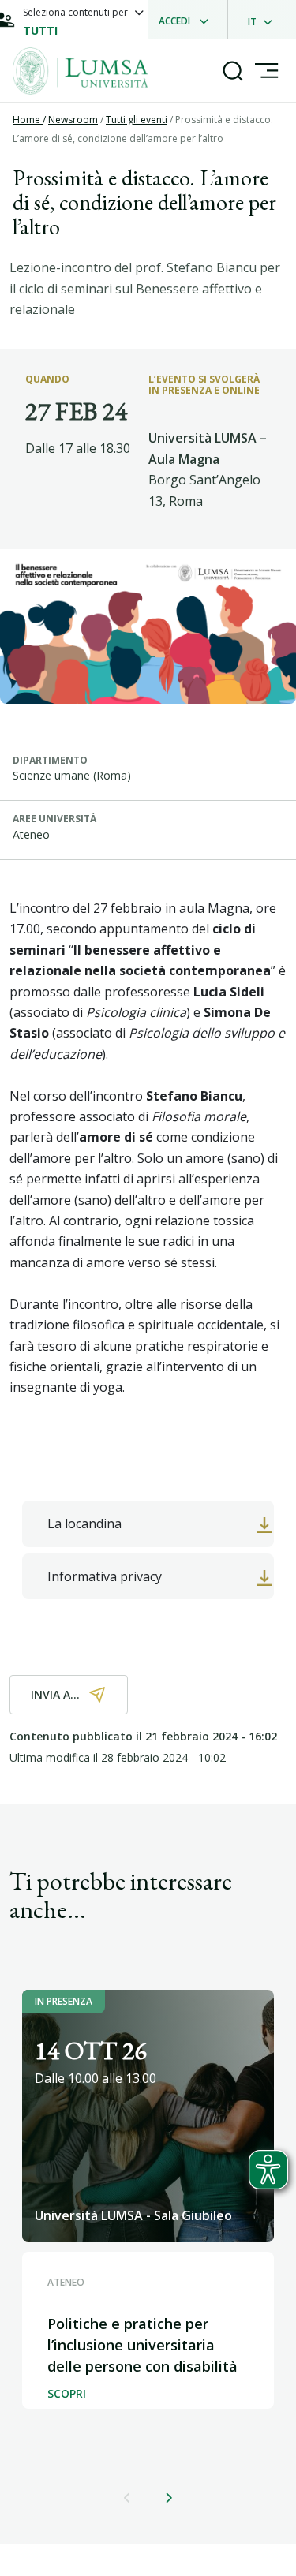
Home (28, 120)
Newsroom (73, 120)
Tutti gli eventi (137, 120)
